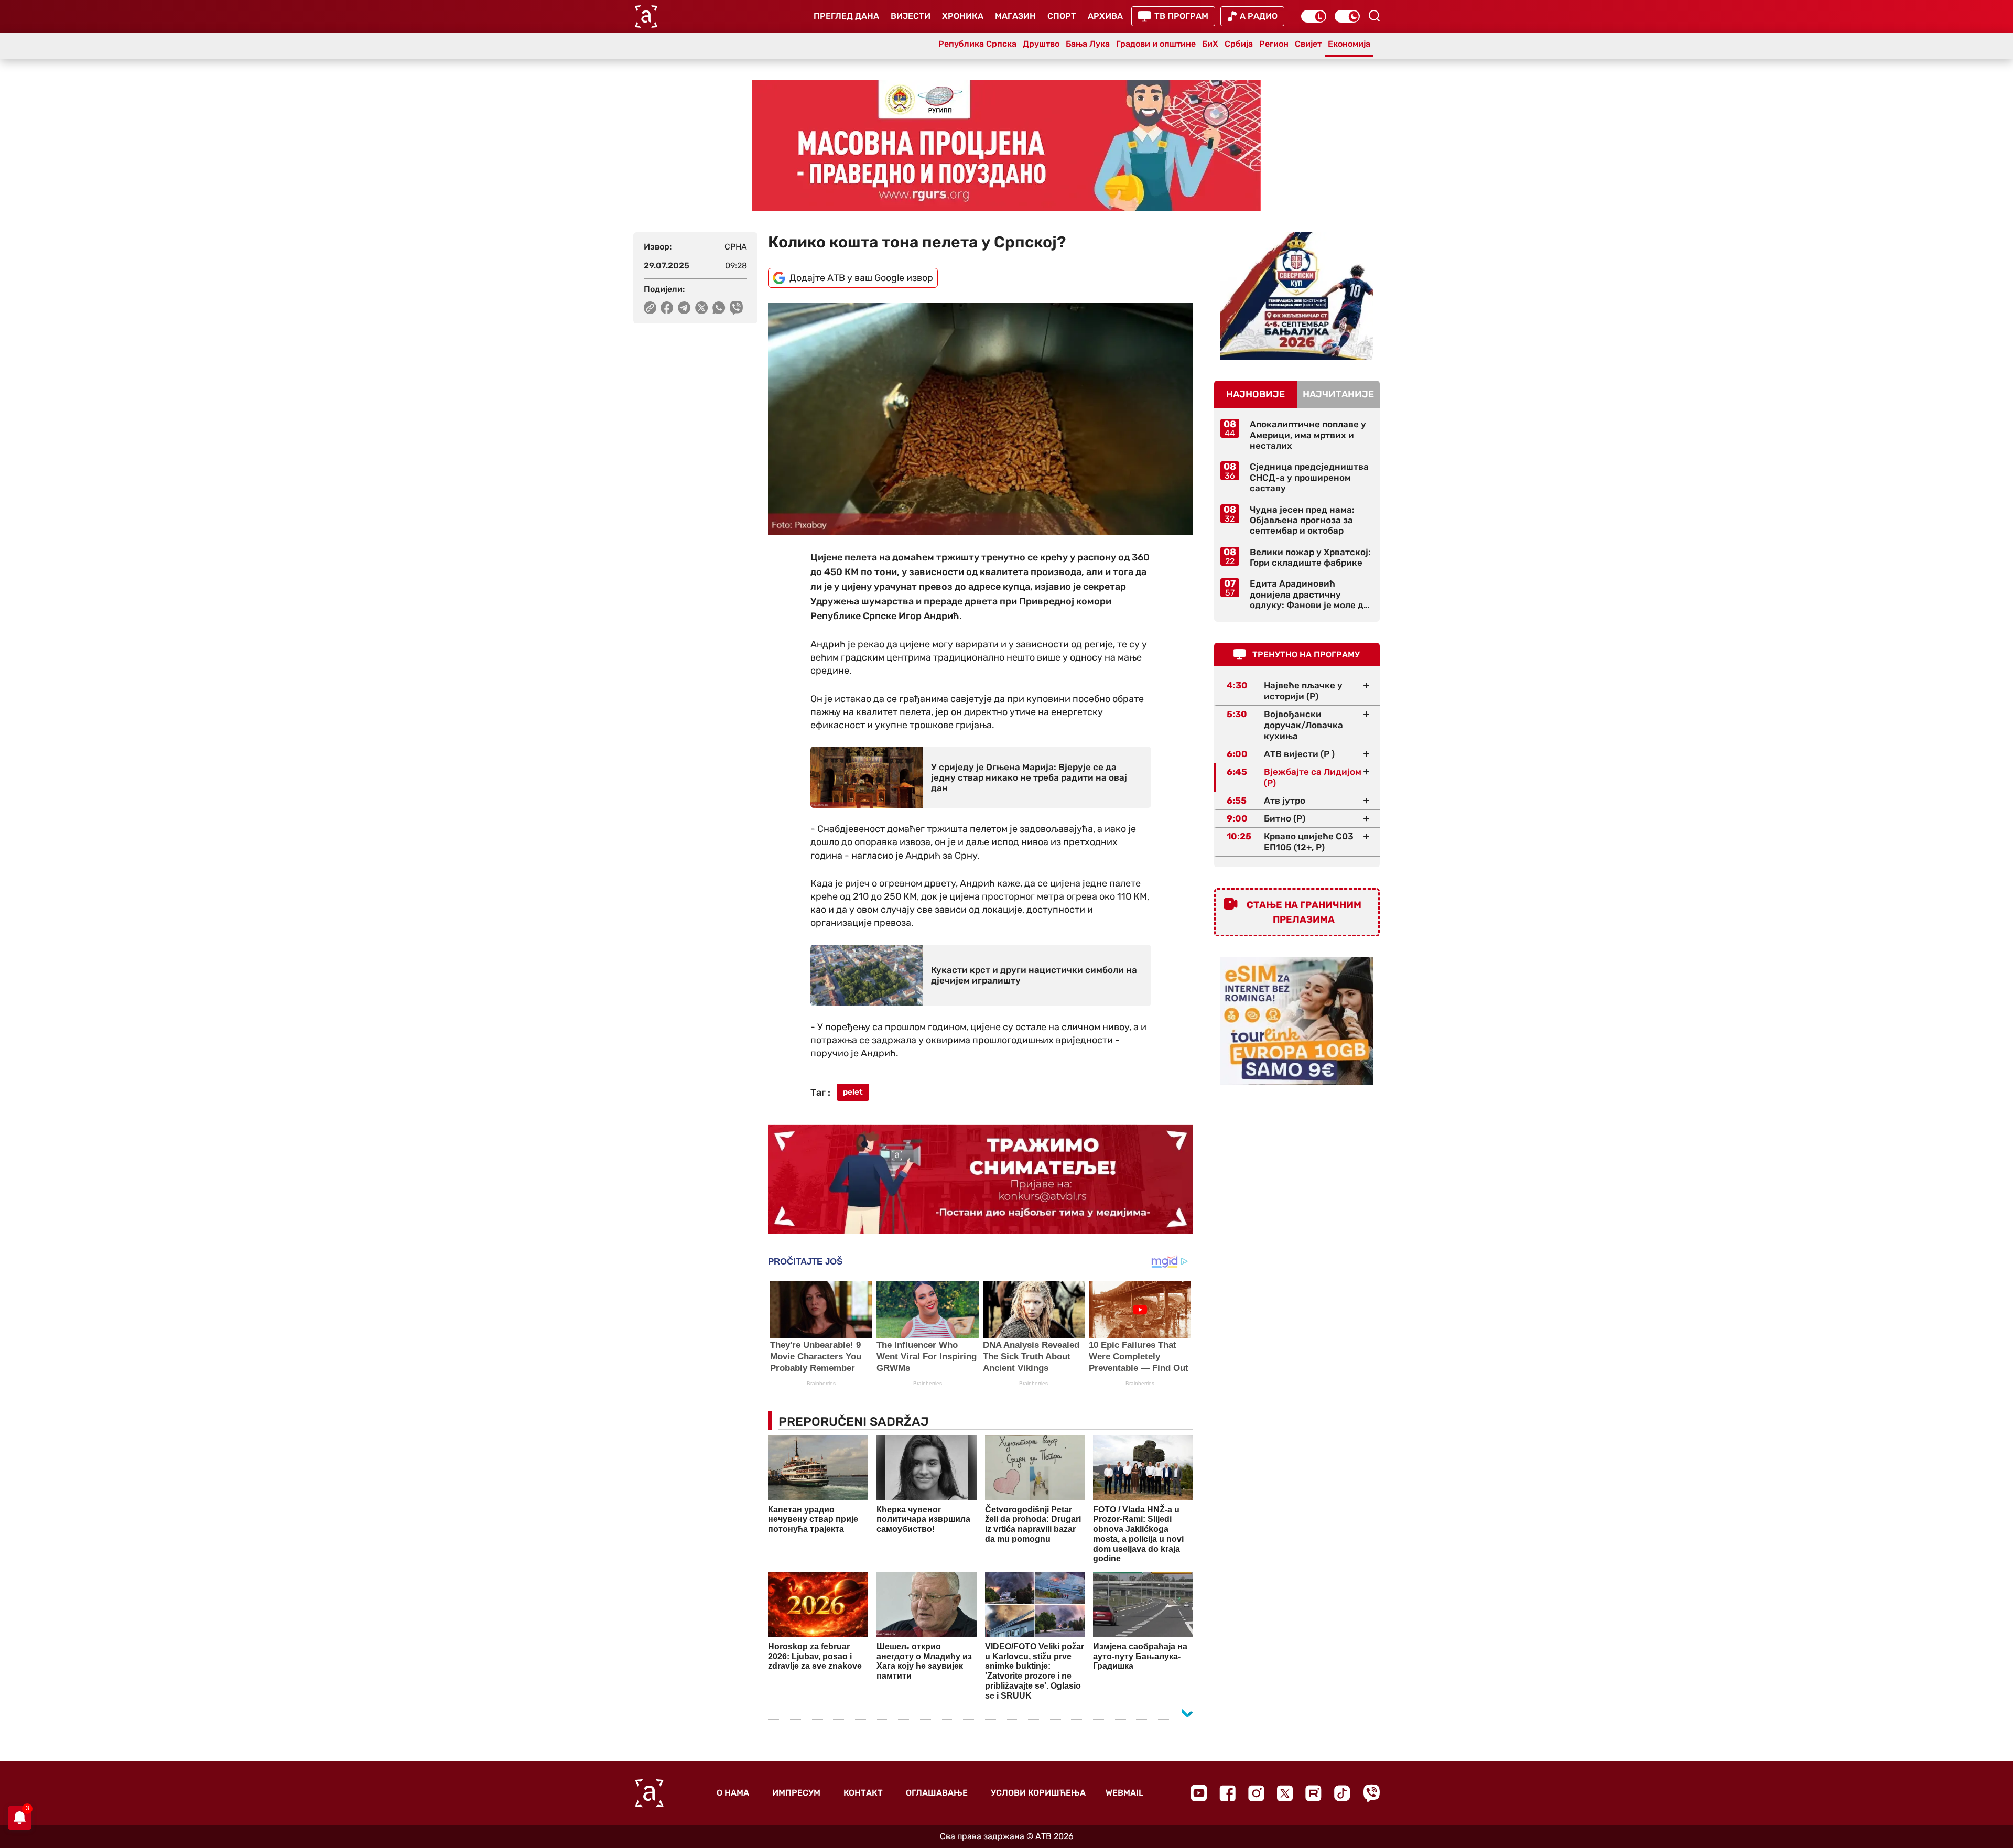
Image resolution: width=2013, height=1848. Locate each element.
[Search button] (1374, 16)
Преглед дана (846, 16)
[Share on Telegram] (684, 308)
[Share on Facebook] (667, 308)
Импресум (796, 1793)
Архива (1105, 16)
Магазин (1015, 16)
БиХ (1210, 44)
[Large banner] (1006, 146)
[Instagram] (1256, 1793)
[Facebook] (1227, 1793)
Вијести (911, 16)
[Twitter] (1285, 1793)
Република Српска (977, 44)
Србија (1239, 44)
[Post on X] (702, 308)
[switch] (1314, 16)
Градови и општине (1156, 44)
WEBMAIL (1124, 1793)
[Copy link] (650, 308)
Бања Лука (1088, 44)
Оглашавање (937, 1793)
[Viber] (1371, 1793)
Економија (1349, 44)
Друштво (1041, 44)
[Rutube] (1313, 1793)
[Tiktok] (1342, 1793)
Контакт (863, 1793)
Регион (1274, 44)
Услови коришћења (1038, 1793)
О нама (733, 1793)
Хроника (963, 16)
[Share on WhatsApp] (719, 308)
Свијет (1308, 44)
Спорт (1062, 16)
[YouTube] (1199, 1793)
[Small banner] (1297, 296)
